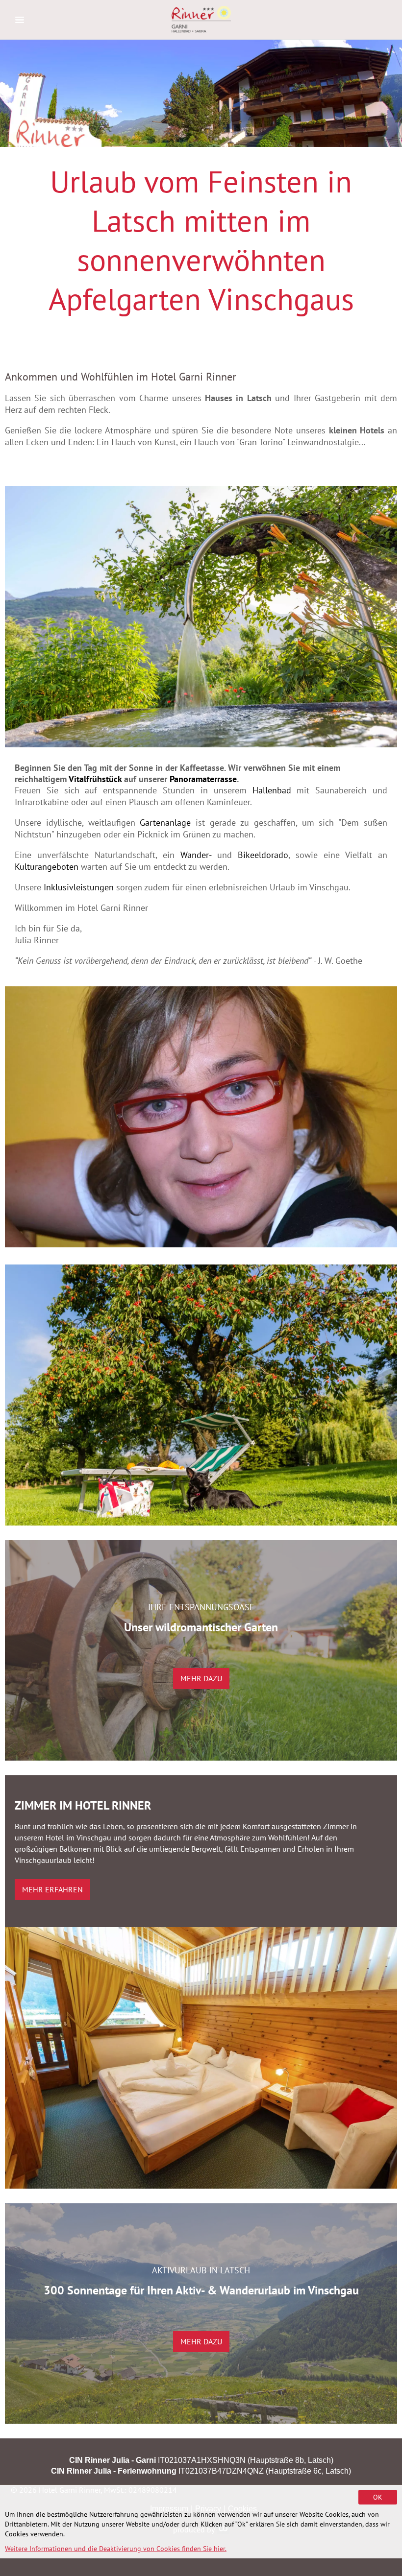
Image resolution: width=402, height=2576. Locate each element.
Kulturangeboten (47, 867)
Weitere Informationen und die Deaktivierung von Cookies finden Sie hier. (116, 2549)
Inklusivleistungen (79, 887)
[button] (201, 616)
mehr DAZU (201, 2341)
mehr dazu (201, 1678)
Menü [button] (20, 20)
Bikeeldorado (263, 855)
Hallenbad (272, 790)
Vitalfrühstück (96, 779)
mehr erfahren (52, 1889)
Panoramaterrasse (203, 779)
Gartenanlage (165, 823)
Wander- (196, 855)
